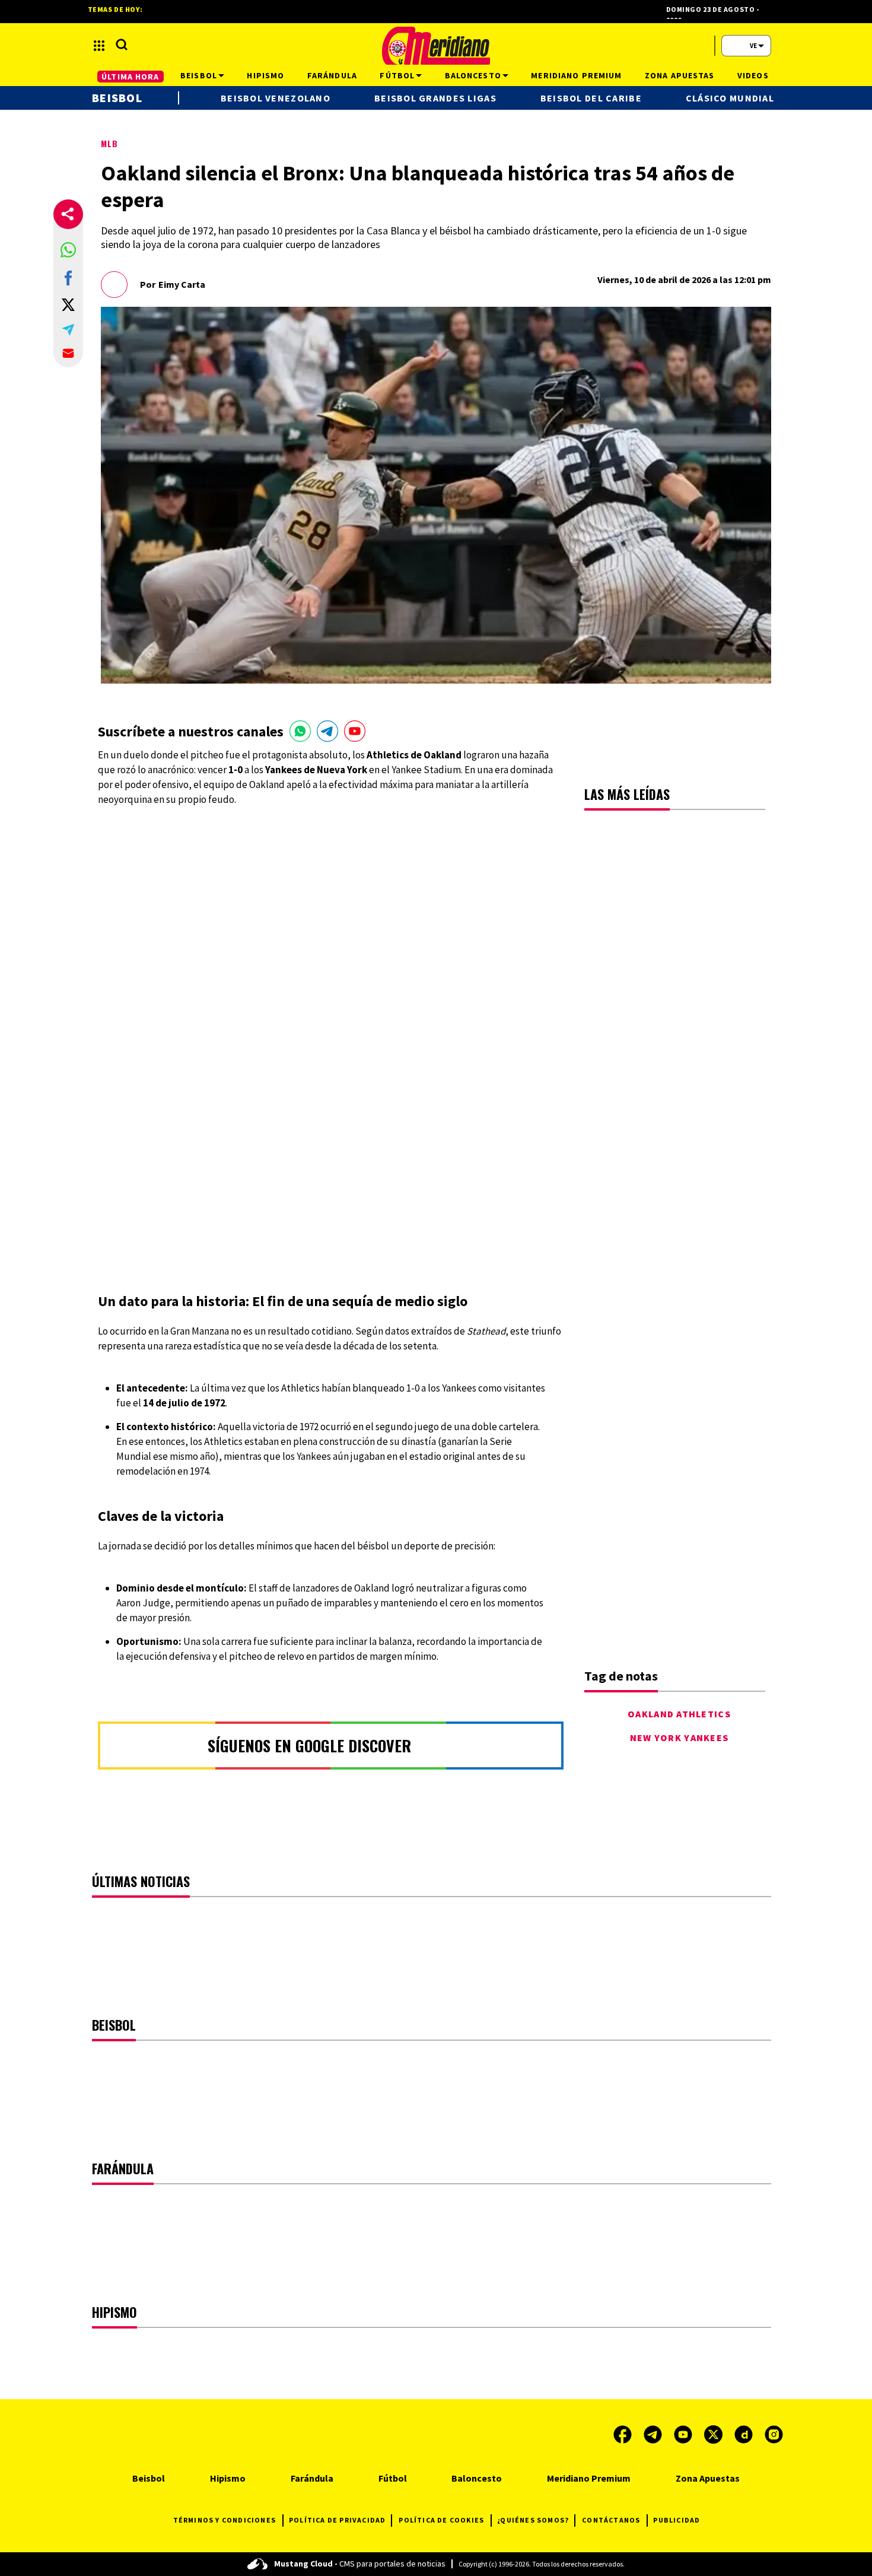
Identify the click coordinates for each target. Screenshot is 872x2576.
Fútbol (393, 2478)
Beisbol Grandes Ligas (435, 98)
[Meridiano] (436, 46)
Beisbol (117, 98)
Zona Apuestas (708, 2478)
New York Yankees (679, 1738)
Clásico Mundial (730, 98)
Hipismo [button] (265, 75)
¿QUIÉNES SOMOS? (533, 2520)
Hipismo (228, 2478)
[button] (68, 250)
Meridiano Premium (589, 2478)
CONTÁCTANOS (611, 2520)
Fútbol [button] (397, 75)
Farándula (312, 2478)
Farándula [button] (332, 75)
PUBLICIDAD (677, 2520)
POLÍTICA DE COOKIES (441, 2520)
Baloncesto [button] (473, 75)
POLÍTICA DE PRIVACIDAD (337, 2520)
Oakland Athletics (679, 1714)
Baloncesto (477, 2478)
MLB (109, 143)
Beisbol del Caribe (591, 98)
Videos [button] (753, 75)
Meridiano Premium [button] (576, 75)
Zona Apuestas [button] (680, 75)
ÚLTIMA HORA (130, 77)
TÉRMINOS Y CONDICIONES (225, 2520)
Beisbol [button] (199, 75)
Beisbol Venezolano (276, 98)
